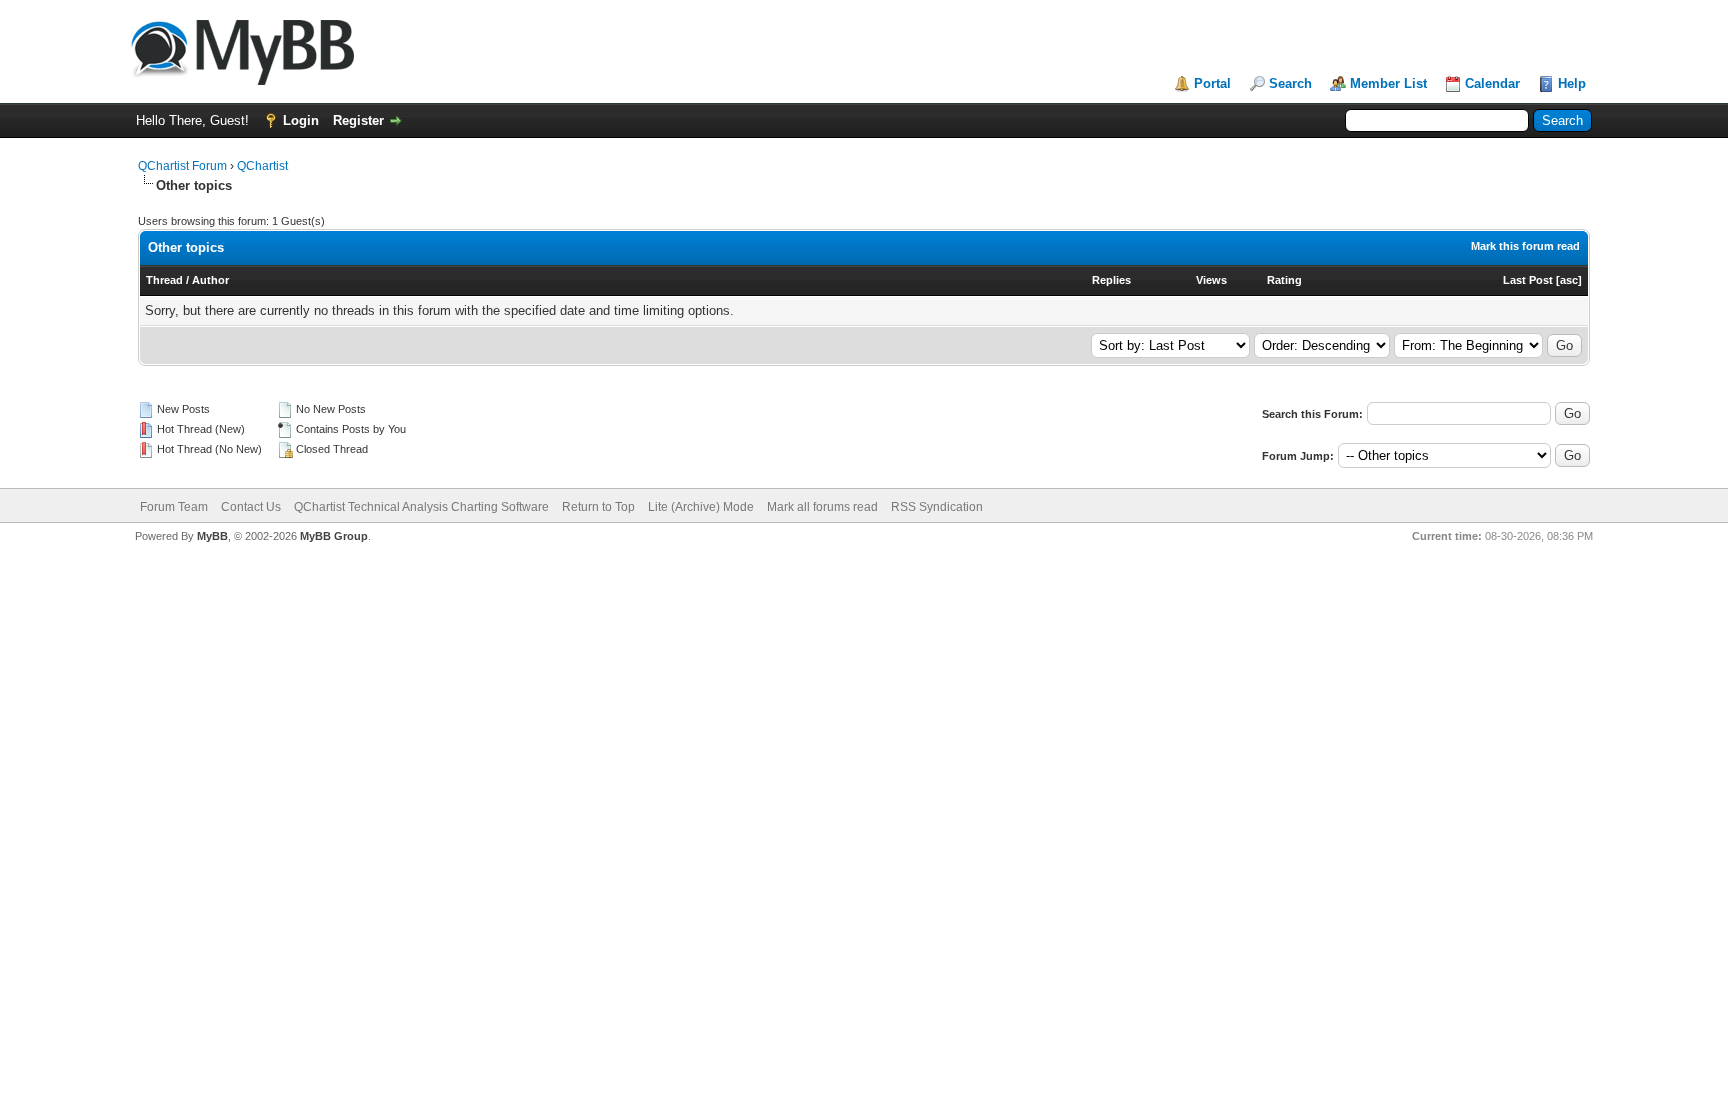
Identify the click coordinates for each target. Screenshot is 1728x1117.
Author (210, 280)
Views (1211, 280)
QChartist (262, 166)
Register (358, 120)
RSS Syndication (937, 507)
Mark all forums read (822, 507)
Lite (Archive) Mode (701, 507)
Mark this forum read (1525, 246)
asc (1569, 280)
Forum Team (174, 507)
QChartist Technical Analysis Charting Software (421, 507)
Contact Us (251, 507)
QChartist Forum (182, 166)
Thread (164, 280)
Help (1572, 83)
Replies (1111, 280)
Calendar (1492, 83)
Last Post (1528, 280)
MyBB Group (334, 536)
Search (1290, 83)
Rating (1284, 280)
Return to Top (598, 507)
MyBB (212, 536)
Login (301, 120)
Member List (1388, 83)
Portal (1212, 83)
